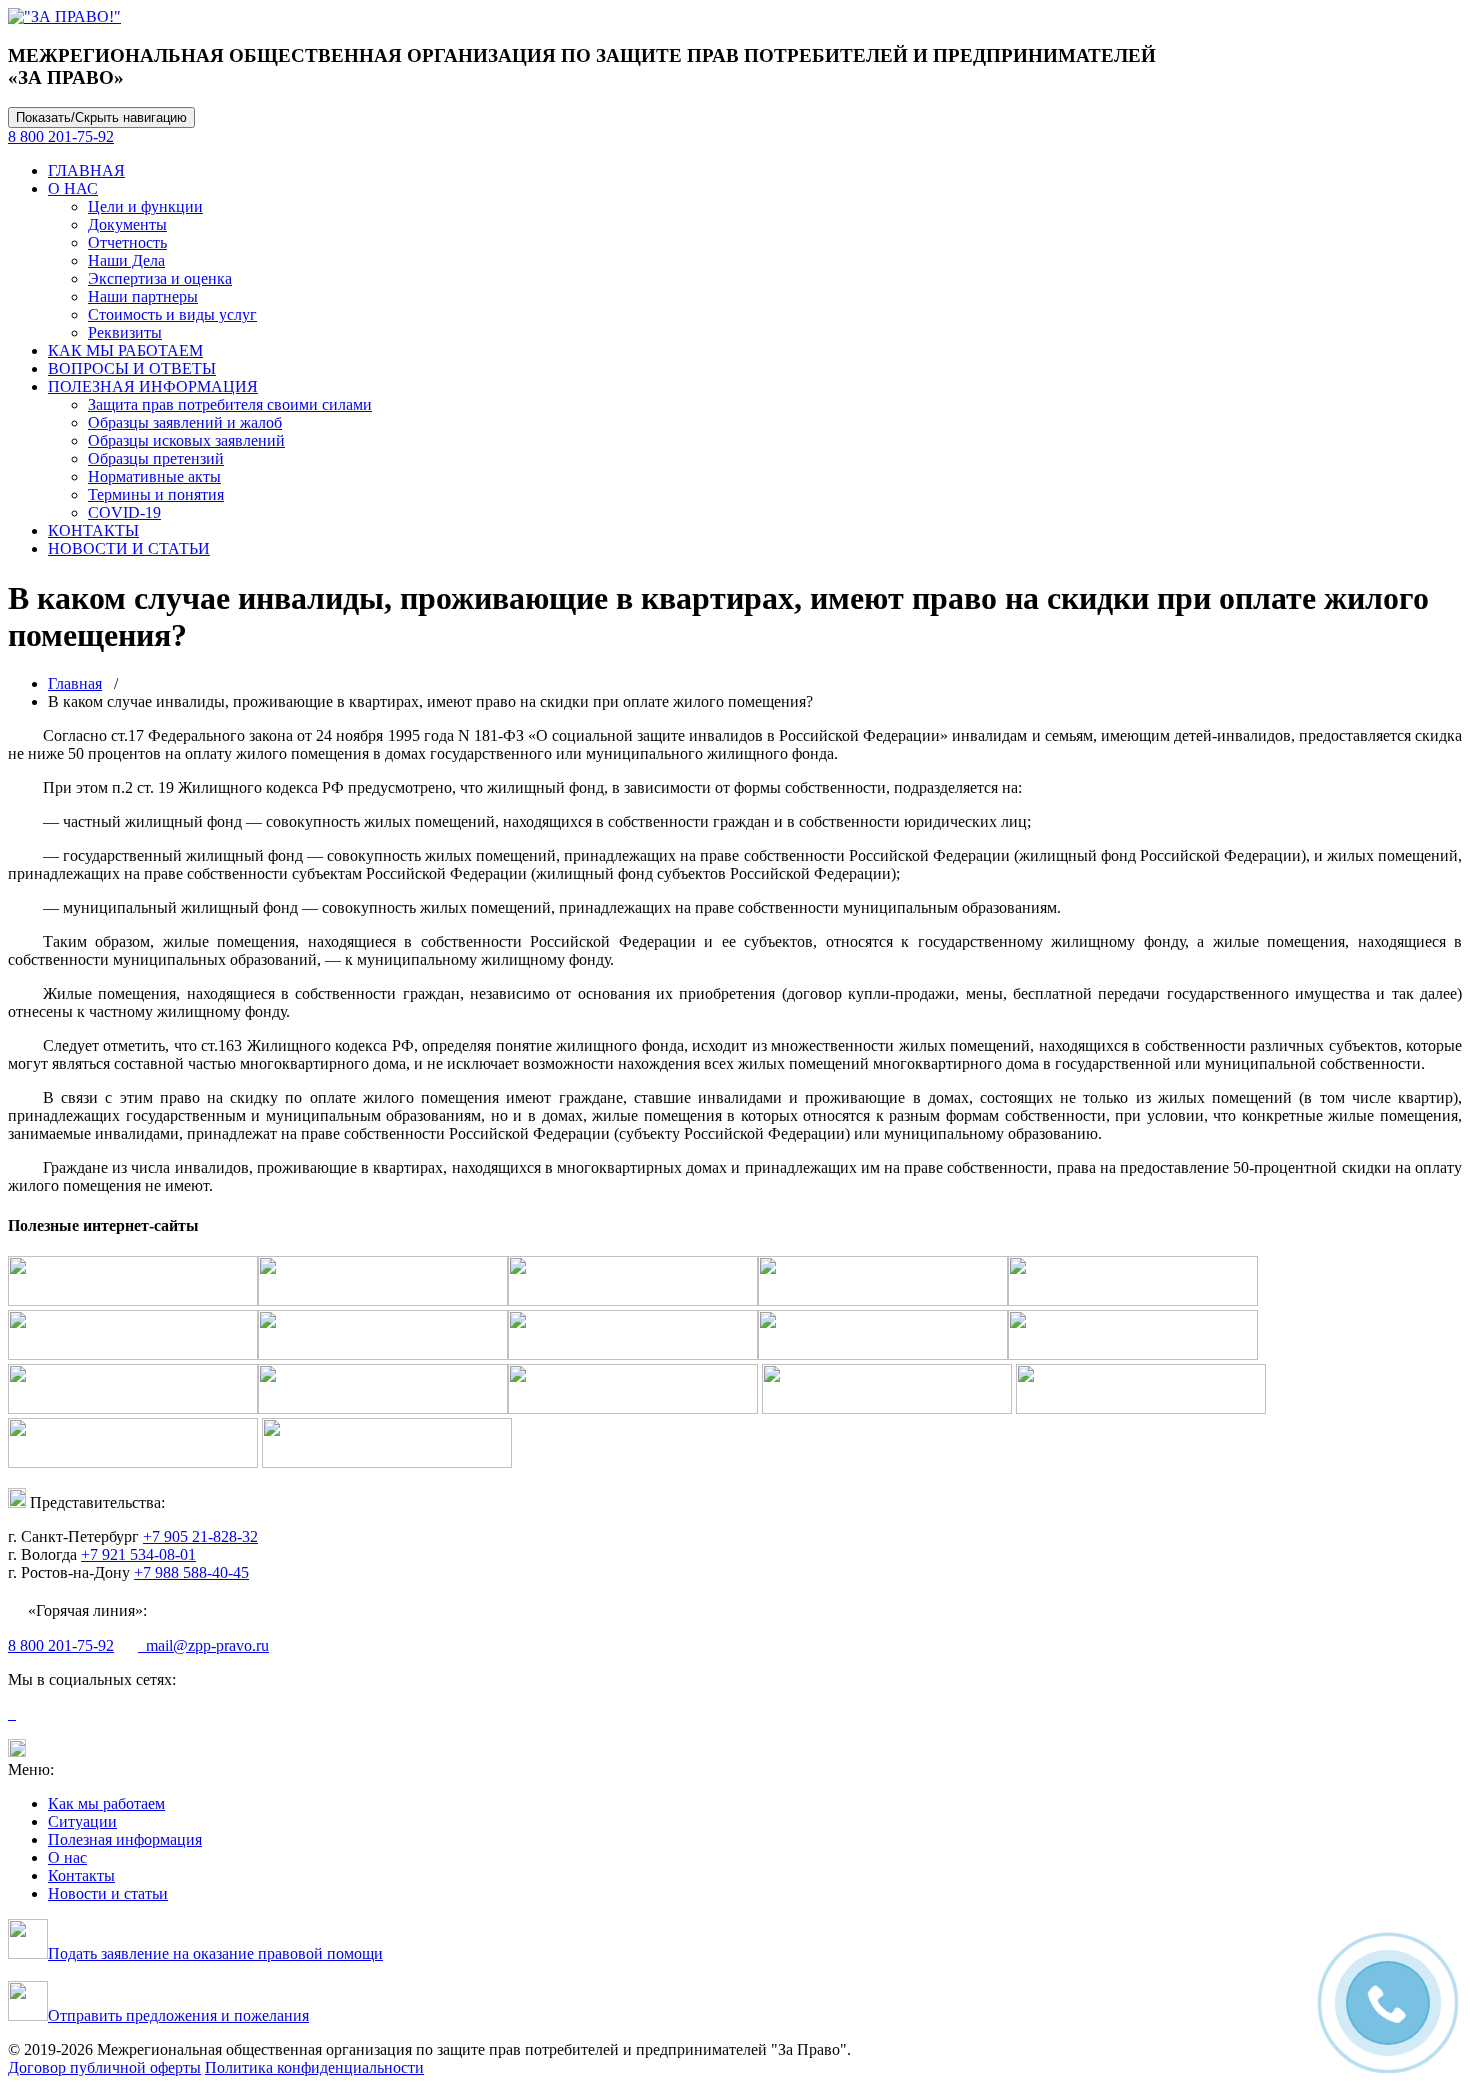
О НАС (73, 188)
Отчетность (127, 242)
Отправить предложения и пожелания (178, 2015)
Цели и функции (145, 206)
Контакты (81, 1875)
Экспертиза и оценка (160, 278)
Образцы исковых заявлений (186, 440)
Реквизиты (125, 332)
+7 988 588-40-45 (191, 1572)
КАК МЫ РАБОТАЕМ (125, 350)
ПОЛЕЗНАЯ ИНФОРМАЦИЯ (153, 386)
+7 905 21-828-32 (200, 1536)
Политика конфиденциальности (314, 2067)
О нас (67, 1857)
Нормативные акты (154, 476)
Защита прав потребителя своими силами (230, 404)
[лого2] (64, 16)
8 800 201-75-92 (61, 136)
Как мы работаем (106, 1803)
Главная (75, 683)
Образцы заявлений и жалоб (185, 422)
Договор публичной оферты (104, 2067)
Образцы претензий (156, 458)
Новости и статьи (108, 1893)
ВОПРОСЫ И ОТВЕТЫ (132, 368)
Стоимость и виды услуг (172, 314)
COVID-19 (124, 512)
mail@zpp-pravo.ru (203, 1645)
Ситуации (82, 1821)
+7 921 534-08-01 (138, 1554)
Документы (127, 224)
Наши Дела (126, 260)
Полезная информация (125, 1839)
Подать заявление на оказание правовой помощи (215, 1953)
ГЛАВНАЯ (86, 170)
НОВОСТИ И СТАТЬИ (129, 548)
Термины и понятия (156, 494)
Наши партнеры (143, 296)
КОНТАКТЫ (93, 530)
